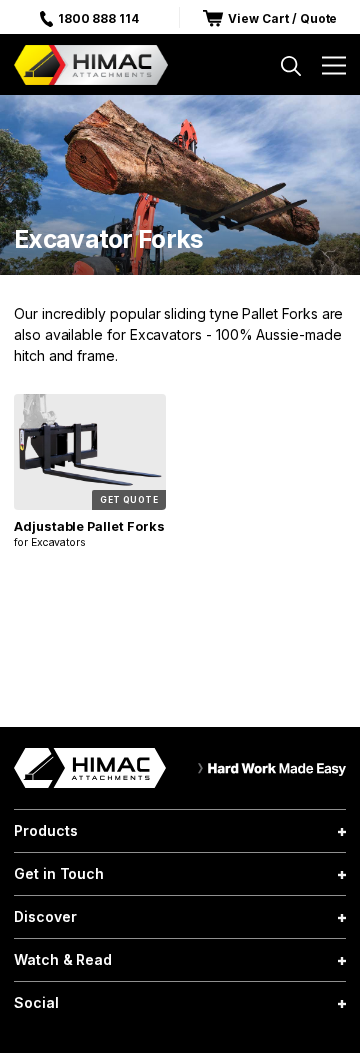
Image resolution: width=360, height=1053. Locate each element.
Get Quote (129, 500)
